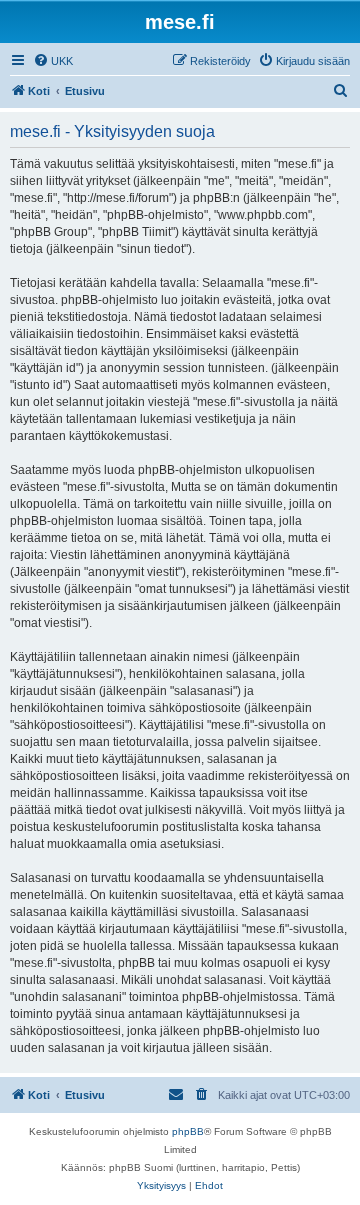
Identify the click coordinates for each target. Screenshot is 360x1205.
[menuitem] (53, 61)
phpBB (188, 1131)
